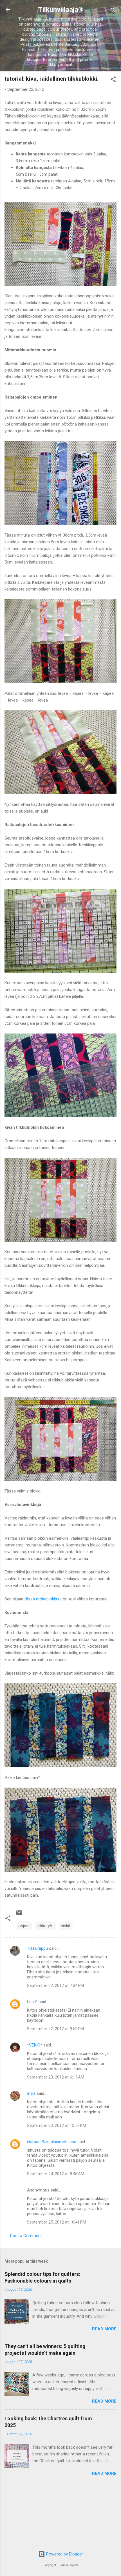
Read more (104, 2329)
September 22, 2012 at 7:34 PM (55, 1985)
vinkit (66, 1926)
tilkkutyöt (45, 1926)
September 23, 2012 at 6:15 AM (56, 2077)
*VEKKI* (35, 2045)
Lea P (32, 2002)
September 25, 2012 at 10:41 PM (57, 2222)
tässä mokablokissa (43, 1599)
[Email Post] (19, 1915)
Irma (31, 2093)
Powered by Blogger (64, 2554)
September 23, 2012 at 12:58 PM (57, 2125)
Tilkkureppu (37, 1948)
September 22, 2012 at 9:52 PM (55, 2029)
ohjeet (24, 1926)
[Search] (113, 11)
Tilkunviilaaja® (61, 10)
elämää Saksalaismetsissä (52, 2142)
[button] (113, 80)
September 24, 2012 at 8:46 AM (56, 2174)
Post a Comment (26, 2236)
